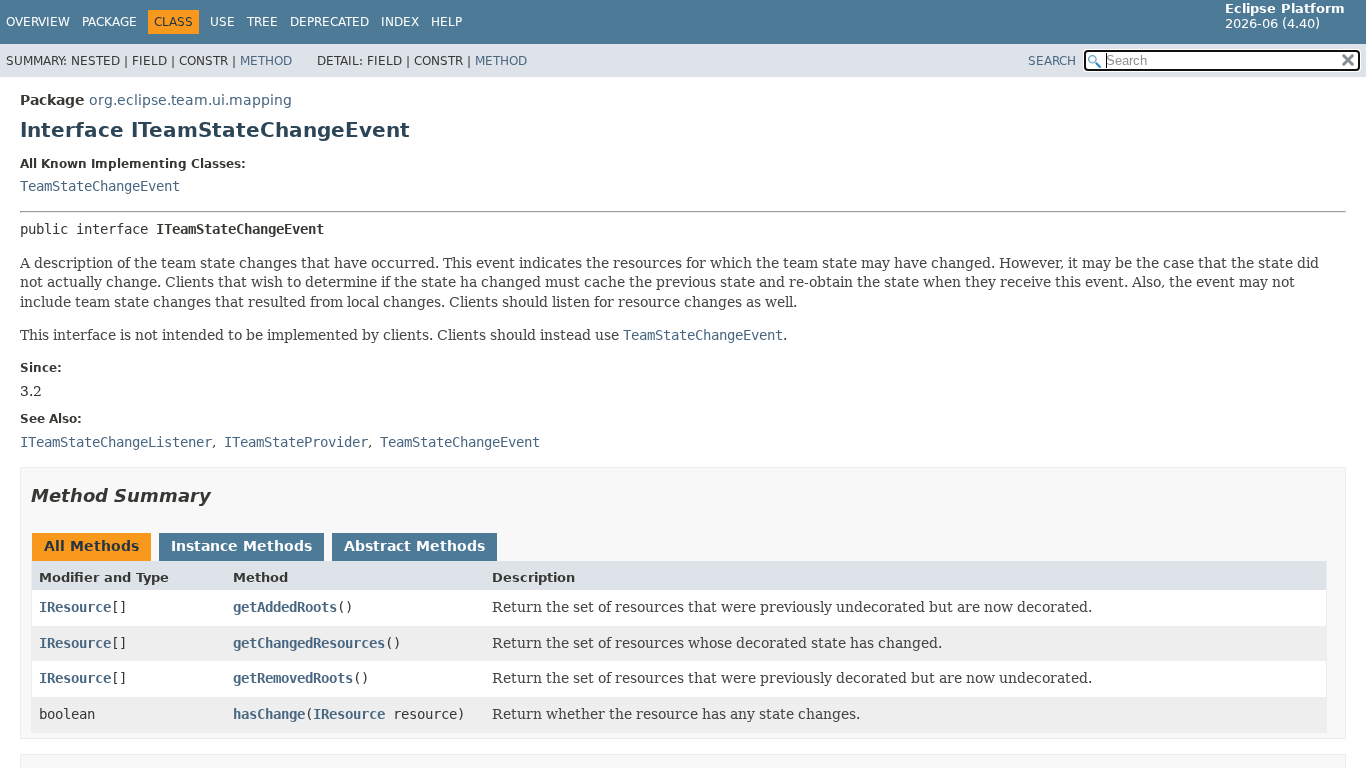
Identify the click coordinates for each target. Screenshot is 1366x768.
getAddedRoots (285, 607)
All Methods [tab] (91, 546)
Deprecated (329, 22)
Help (446, 22)
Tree (262, 22)
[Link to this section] (225, 495)
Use (222, 22)
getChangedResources (309, 643)
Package (109, 22)
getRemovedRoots (293, 678)
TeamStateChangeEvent (100, 186)
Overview (38, 22)
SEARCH (1052, 61)
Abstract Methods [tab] (414, 546)
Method (266, 61)
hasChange (269, 714)
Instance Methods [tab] (241, 546)
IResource (75, 607)
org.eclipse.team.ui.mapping (190, 100)
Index (400, 22)
